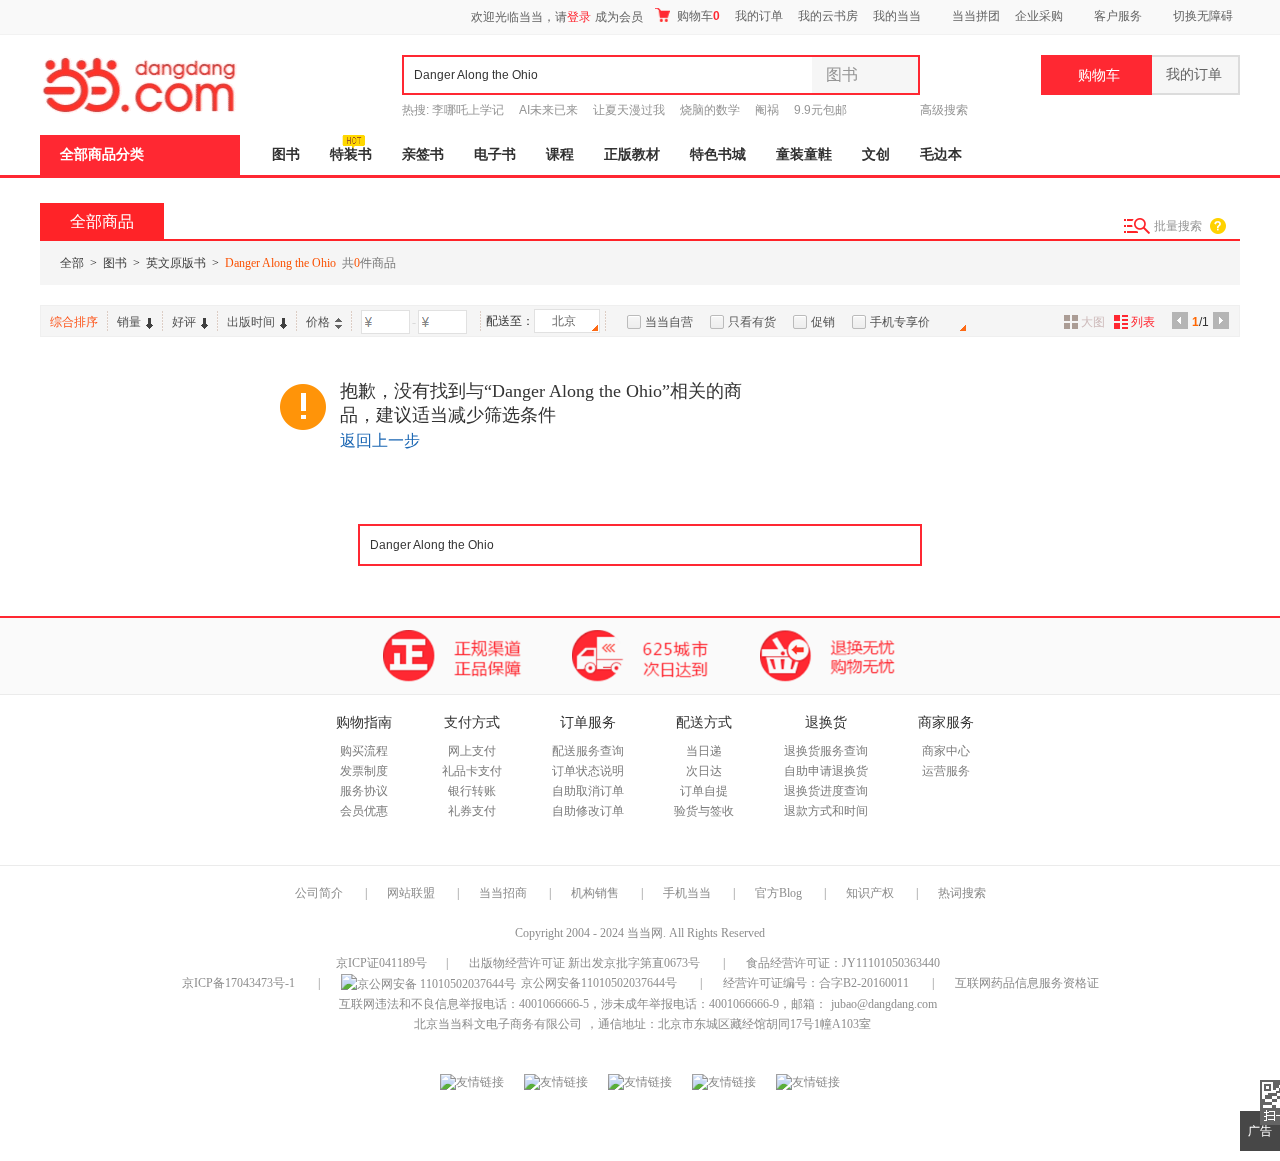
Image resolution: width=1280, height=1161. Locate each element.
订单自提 (704, 791)
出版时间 (251, 322)
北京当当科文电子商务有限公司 (498, 1024)
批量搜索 (1178, 226)
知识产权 (871, 893)
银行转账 (472, 791)
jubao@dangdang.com (884, 1004)
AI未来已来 (548, 110)
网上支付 (472, 751)
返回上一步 (380, 440)
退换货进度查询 (826, 791)
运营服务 (946, 771)
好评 (184, 322)
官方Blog (778, 893)
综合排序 (74, 322)
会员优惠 (364, 811)
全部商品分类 (102, 154)
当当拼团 (976, 16)
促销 (823, 322)
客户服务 (1118, 16)
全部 (72, 263)
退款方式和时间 (826, 811)
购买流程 (364, 751)
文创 (876, 154)
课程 (560, 154)
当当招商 (503, 893)
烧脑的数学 (710, 110)
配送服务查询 (588, 751)
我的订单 (759, 16)
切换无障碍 (1203, 16)
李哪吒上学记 (468, 110)
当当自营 (669, 322)
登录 (579, 17)
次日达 (704, 771)
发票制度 (364, 771)
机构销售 (595, 893)
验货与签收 (704, 811)
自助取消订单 (588, 791)
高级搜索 (944, 110)
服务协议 (364, 791)
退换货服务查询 (826, 751)
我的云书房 (828, 16)
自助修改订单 (588, 811)
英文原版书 (176, 263)
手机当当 (687, 893)
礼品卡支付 (472, 771)
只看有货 (752, 322)
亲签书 (423, 154)
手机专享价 (900, 322)
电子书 (495, 154)
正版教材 (632, 154)
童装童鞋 (804, 154)
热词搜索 (962, 893)
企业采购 (1039, 16)
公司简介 (319, 893)
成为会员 (619, 17)
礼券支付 (472, 811)
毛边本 (941, 154)
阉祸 (767, 110)
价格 (318, 322)
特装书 (351, 154)
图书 (286, 154)
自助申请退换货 (826, 771)
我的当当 (897, 16)
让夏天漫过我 (629, 110)
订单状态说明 (588, 771)
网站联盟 (411, 893)
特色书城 (718, 154)
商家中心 (946, 751)
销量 (129, 322)
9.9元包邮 (820, 110)
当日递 (704, 751)
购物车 (697, 16)
